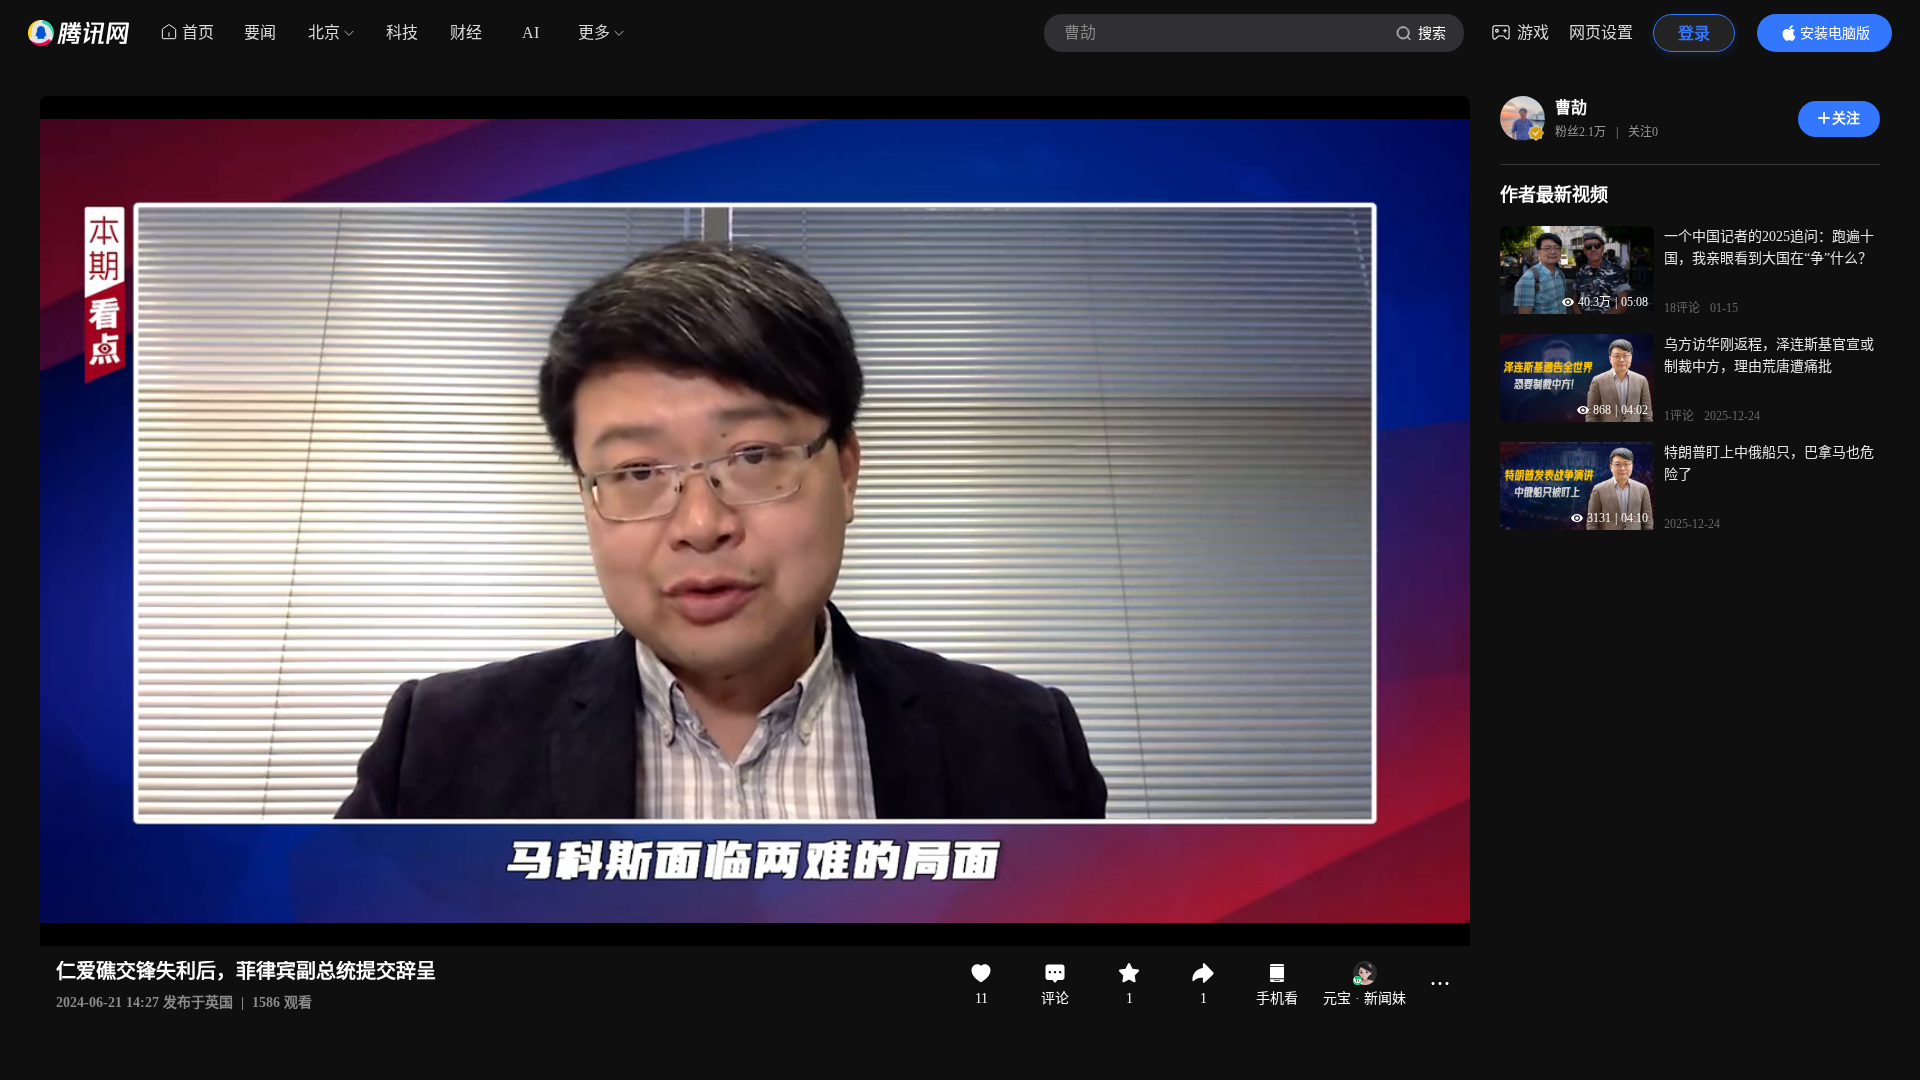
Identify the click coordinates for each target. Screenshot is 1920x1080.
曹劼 (1571, 107)
